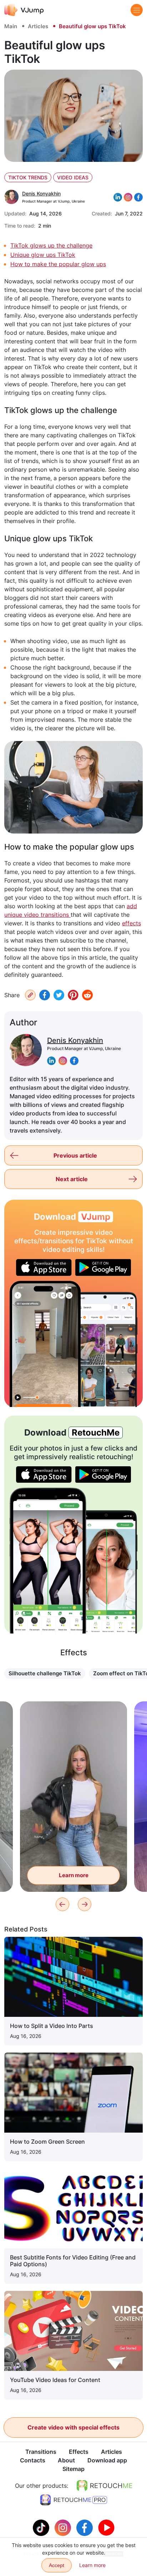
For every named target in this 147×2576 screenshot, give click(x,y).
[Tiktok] (42, 2527)
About (66, 2460)
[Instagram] (64, 2527)
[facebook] (74, 1060)
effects (131, 923)
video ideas (73, 177)
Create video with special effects (73, 2427)
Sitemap (73, 2469)
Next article (72, 1179)
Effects (79, 2452)
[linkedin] (51, 1060)
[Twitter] (59, 995)
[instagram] (63, 1060)
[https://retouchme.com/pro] (73, 2500)
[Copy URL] (30, 995)
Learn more (74, 1875)
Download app (107, 2460)
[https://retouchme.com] (105, 2486)
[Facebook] (45, 995)
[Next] (85, 1904)
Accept (57, 2565)
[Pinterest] (73, 995)
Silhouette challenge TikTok (45, 1673)
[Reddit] (87, 995)
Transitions (41, 2452)
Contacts (33, 2460)
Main (11, 26)
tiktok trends (28, 177)
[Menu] (137, 10)
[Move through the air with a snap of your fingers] (45, 1344)
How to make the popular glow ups (58, 264)
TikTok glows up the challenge (51, 245)
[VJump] (24, 10)
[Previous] (62, 1904)
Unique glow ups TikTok (43, 255)
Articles (38, 26)
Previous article (75, 1155)
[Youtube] (106, 2527)
